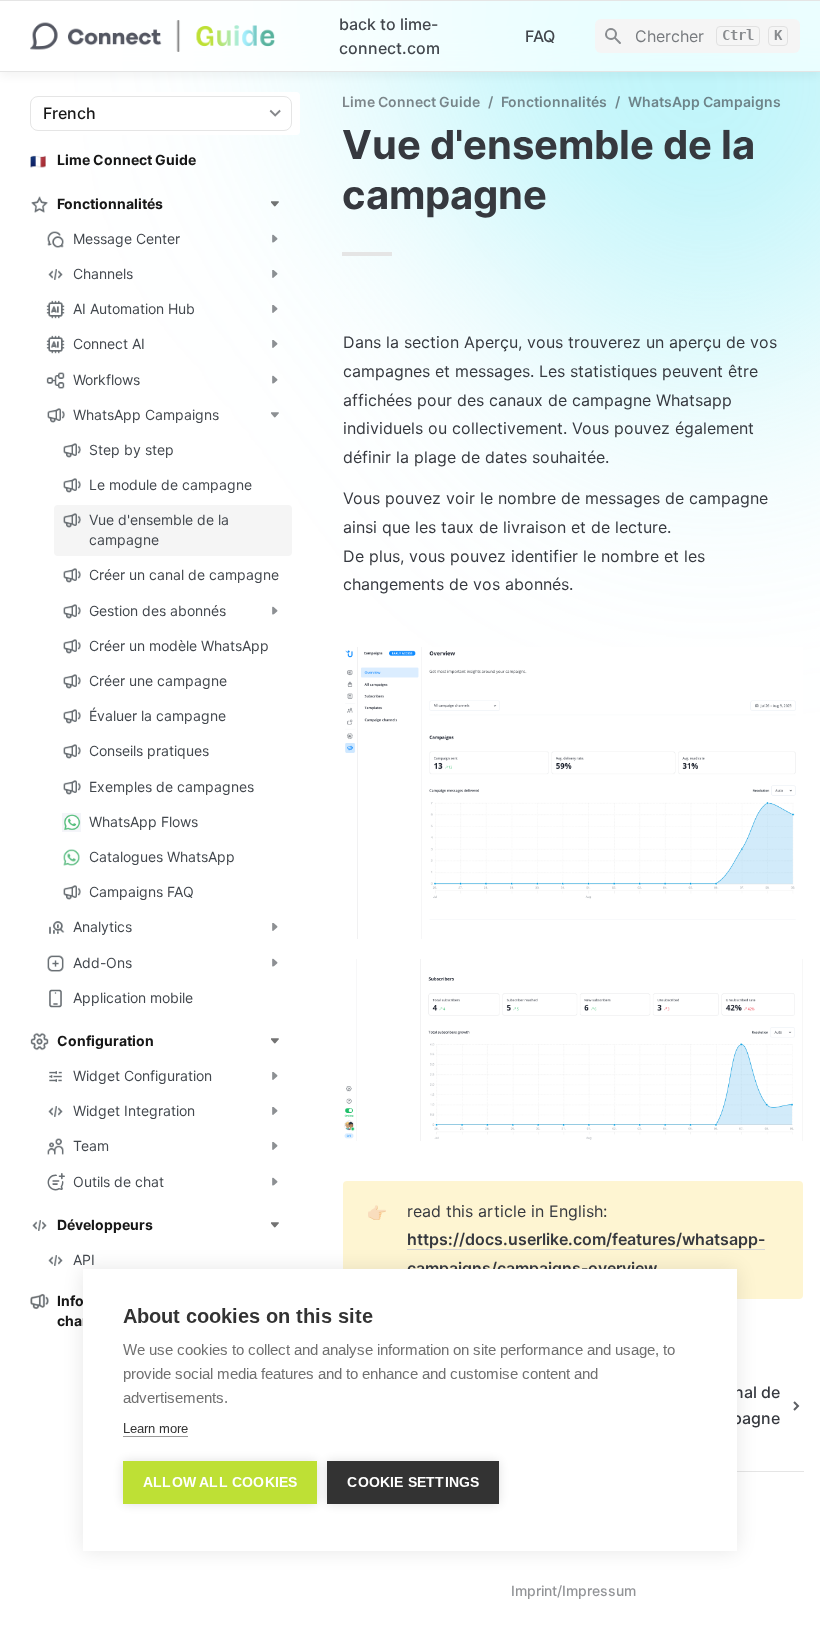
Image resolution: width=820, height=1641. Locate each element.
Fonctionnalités (554, 101)
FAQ (540, 36)
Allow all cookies (220, 1482)
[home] (168, 36)
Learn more (155, 1428)
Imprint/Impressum (573, 1590)
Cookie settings (413, 1482)
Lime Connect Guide (411, 101)
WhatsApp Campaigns (704, 101)
